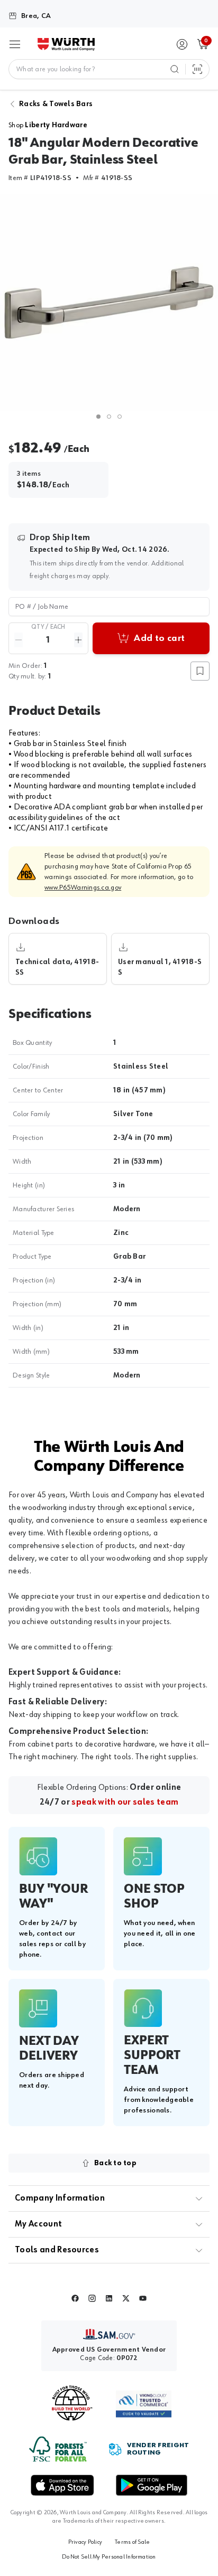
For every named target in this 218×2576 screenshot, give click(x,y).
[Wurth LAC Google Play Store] (151, 2485)
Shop (48, 125)
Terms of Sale (132, 2542)
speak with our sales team (125, 1803)
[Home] (66, 44)
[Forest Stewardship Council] (58, 2449)
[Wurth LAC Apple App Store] (62, 2485)
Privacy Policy (85, 2542)
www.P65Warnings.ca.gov (83, 888)
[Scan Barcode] (197, 69)
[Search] (175, 69)
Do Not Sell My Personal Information (109, 2557)
